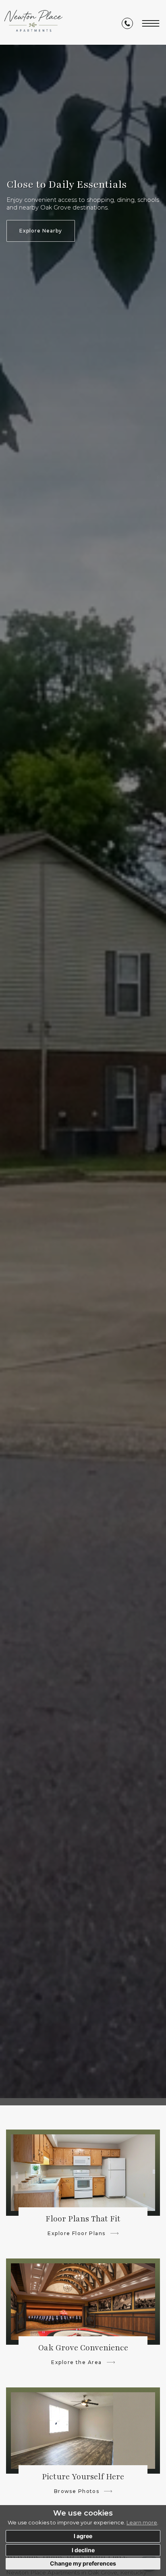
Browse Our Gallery (42, 231)
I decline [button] (83, 2550)
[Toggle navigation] (151, 22)
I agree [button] (83, 2536)
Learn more (142, 2522)
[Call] (127, 23)
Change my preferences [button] (83, 2563)
